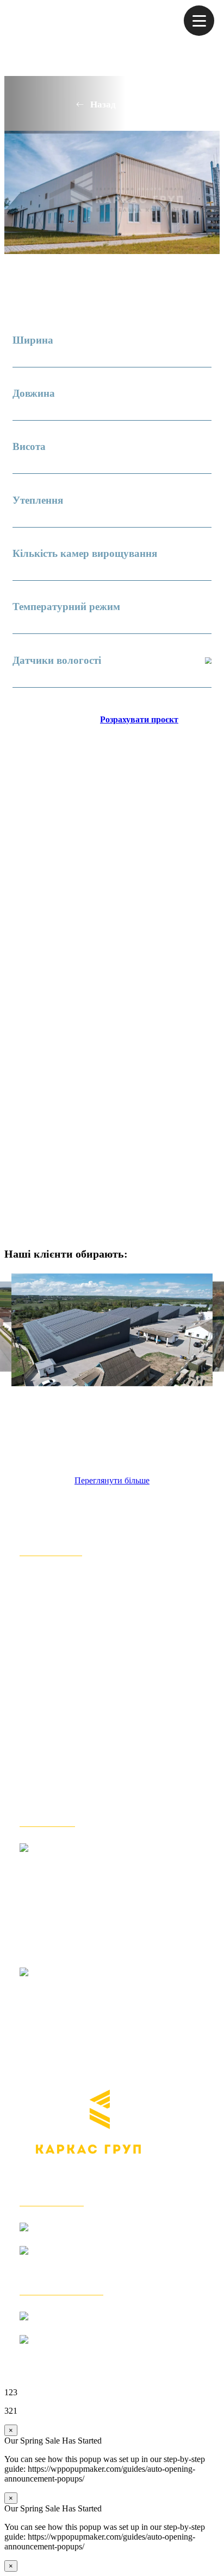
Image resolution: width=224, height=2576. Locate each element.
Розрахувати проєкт (139, 719)
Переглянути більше (112, 1480)
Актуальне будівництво (80, 1675)
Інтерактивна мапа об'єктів (89, 1692)
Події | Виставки (62, 1740)
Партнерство (52, 1773)
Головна (40, 1578)
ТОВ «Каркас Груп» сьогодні (94, 1594)
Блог (32, 1757)
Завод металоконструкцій (85, 1626)
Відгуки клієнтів (62, 1610)
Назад (103, 104)
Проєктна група (60, 1643)
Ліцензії (40, 1789)
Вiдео (34, 1708)
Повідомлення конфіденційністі (101, 1806)
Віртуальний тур (63, 1724)
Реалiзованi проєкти (71, 1659)
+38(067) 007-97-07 (88, 2352)
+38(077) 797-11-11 (88, 2263)
